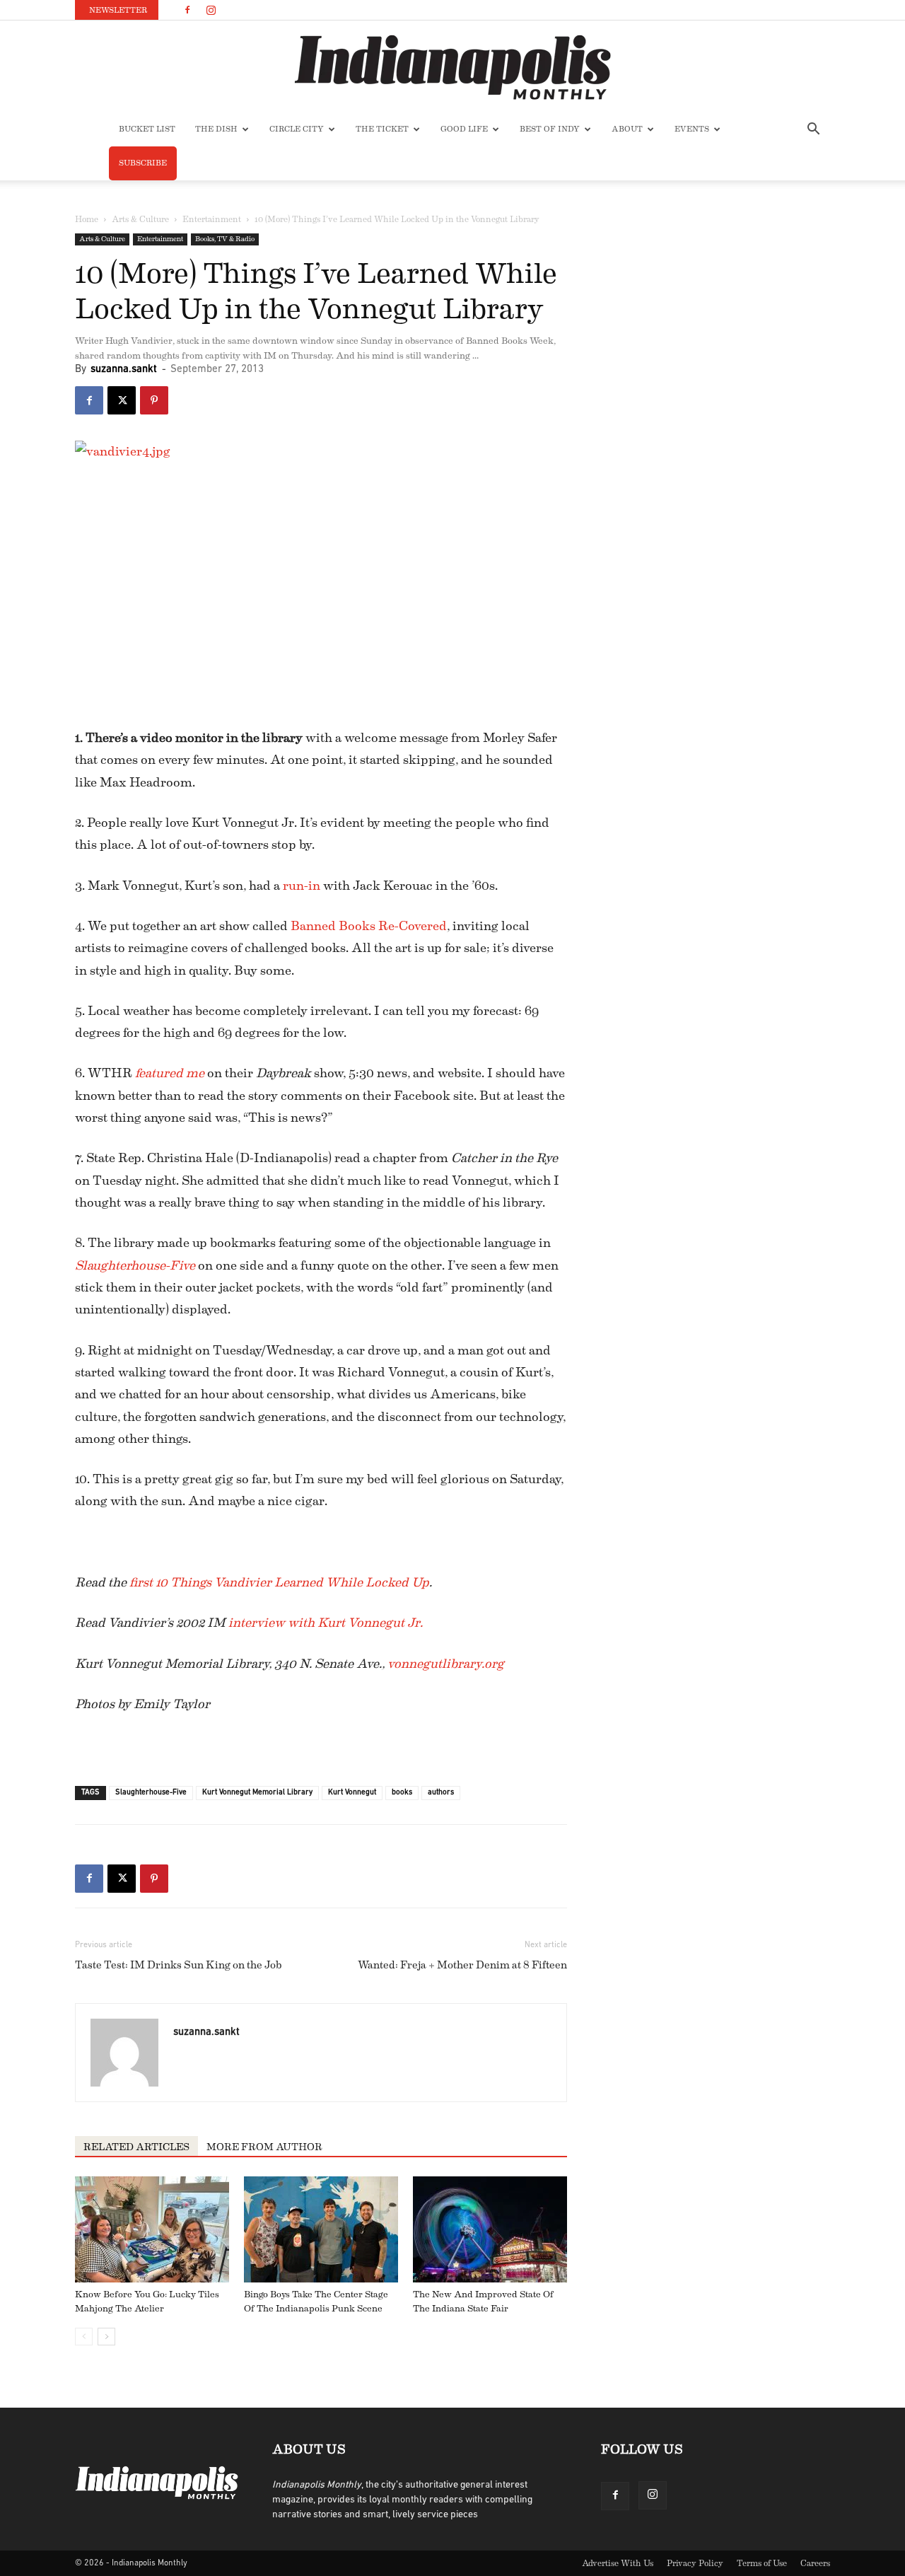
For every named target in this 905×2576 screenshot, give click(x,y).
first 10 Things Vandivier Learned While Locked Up (279, 1582)
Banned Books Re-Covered (369, 926)
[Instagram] (211, 10)
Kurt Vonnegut (352, 1793)
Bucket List (147, 129)
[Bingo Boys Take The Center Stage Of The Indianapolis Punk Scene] (321, 2229)
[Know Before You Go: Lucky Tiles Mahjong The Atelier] (152, 2229)
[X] (122, 400)
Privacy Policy (695, 2563)
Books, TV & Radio (225, 239)
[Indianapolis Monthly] (452, 67)
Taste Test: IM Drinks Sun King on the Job (179, 1965)
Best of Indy (550, 129)
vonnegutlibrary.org (446, 1664)
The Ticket (382, 129)
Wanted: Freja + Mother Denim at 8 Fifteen (462, 1965)
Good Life (464, 129)
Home (87, 219)
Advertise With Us (618, 2563)
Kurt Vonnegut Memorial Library (257, 1793)
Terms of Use (762, 2563)
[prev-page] (84, 2337)
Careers (815, 2563)
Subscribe (143, 163)
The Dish (216, 129)
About (627, 129)
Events (692, 129)
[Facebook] (187, 10)
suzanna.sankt (124, 370)
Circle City (297, 129)
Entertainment (212, 219)
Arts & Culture (140, 219)
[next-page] (106, 2337)
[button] (813, 130)
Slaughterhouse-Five (151, 1793)
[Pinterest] (154, 400)
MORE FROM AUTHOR (264, 2147)
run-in (302, 886)
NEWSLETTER (118, 10)
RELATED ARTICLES (136, 2147)
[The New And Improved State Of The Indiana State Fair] (490, 2229)
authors (441, 1793)
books (402, 1793)
